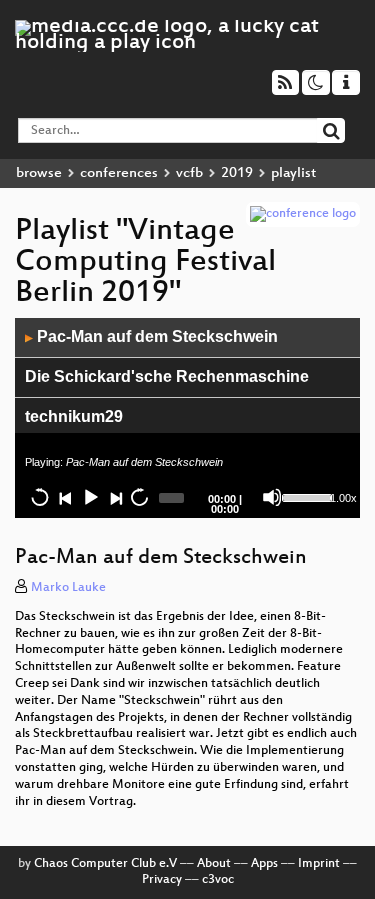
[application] (187, 418)
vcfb (189, 173)
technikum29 (74, 416)
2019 (237, 173)
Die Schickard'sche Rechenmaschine (167, 376)
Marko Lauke (68, 588)
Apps (264, 864)
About (214, 864)
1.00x (343, 498)
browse (39, 173)
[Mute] (272, 497)
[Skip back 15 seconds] (40, 497)
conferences (119, 173)
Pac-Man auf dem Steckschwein (151, 336)
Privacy (162, 880)
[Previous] (65, 497)
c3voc (218, 880)
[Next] (115, 497)
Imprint (319, 864)
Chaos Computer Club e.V (105, 864)
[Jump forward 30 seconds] (139, 497)
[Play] (90, 497)
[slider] (304, 496)
